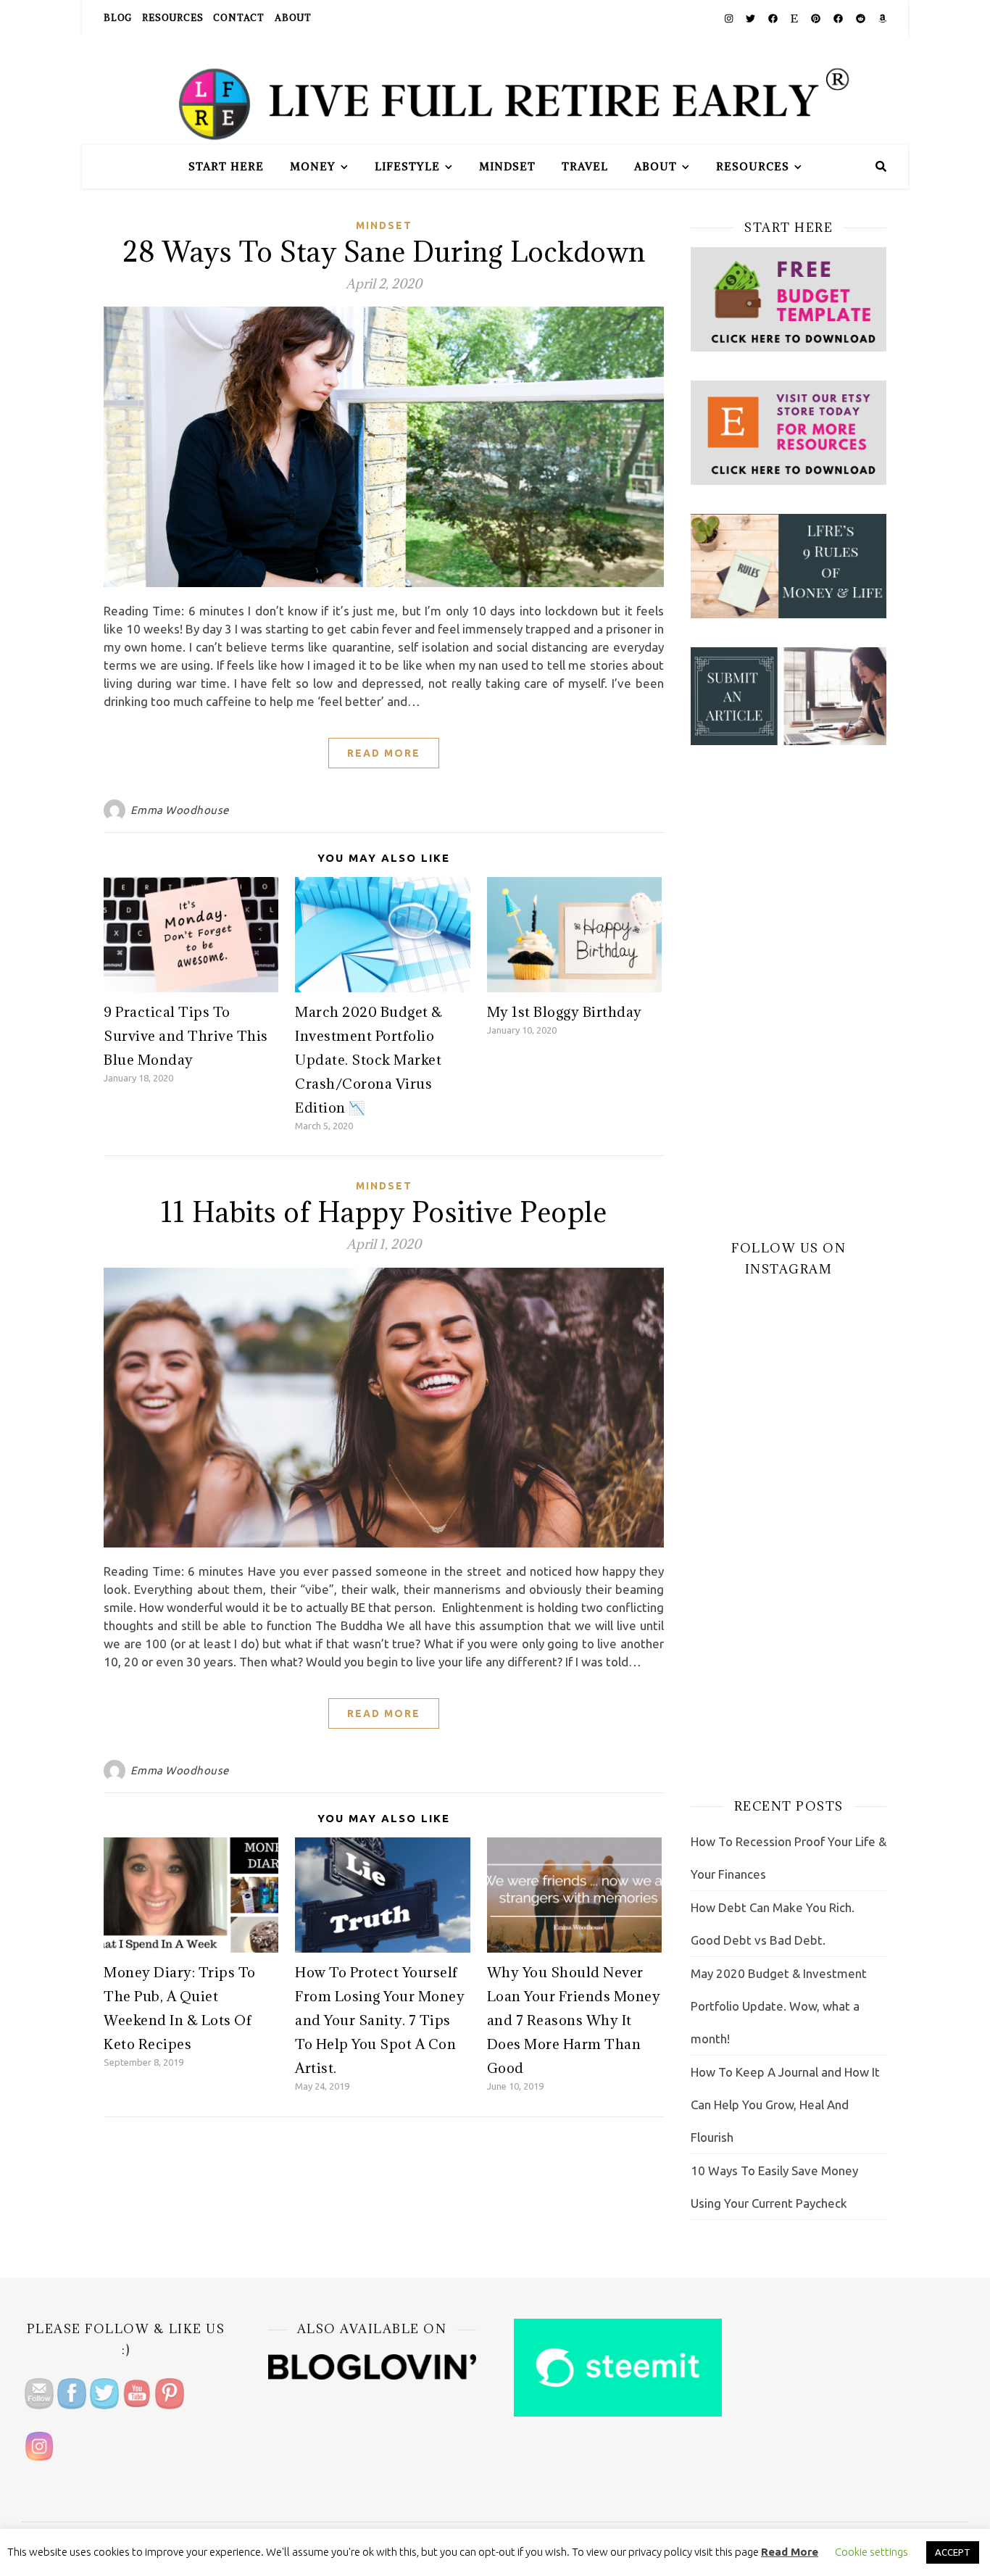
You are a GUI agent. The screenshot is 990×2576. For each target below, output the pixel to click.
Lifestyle (407, 166)
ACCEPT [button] (953, 2552)
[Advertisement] (789, 992)
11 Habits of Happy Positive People (384, 1212)
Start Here (226, 166)
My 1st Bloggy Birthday (565, 1012)
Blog (118, 18)
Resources (172, 18)
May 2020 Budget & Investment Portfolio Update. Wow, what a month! (779, 2006)
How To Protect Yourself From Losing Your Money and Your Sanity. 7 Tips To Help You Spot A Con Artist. (380, 2020)
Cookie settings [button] (872, 2552)
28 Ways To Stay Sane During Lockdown (384, 251)
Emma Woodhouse (180, 810)
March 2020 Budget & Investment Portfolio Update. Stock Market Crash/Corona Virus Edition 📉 (369, 1060)
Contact (239, 18)
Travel (585, 166)
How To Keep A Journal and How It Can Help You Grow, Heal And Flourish (785, 2105)
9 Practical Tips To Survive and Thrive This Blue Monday (186, 1036)
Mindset (507, 166)
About (293, 18)
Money (313, 166)
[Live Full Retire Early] (495, 91)
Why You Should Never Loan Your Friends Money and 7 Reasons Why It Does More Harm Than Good (574, 2020)
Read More (384, 753)
